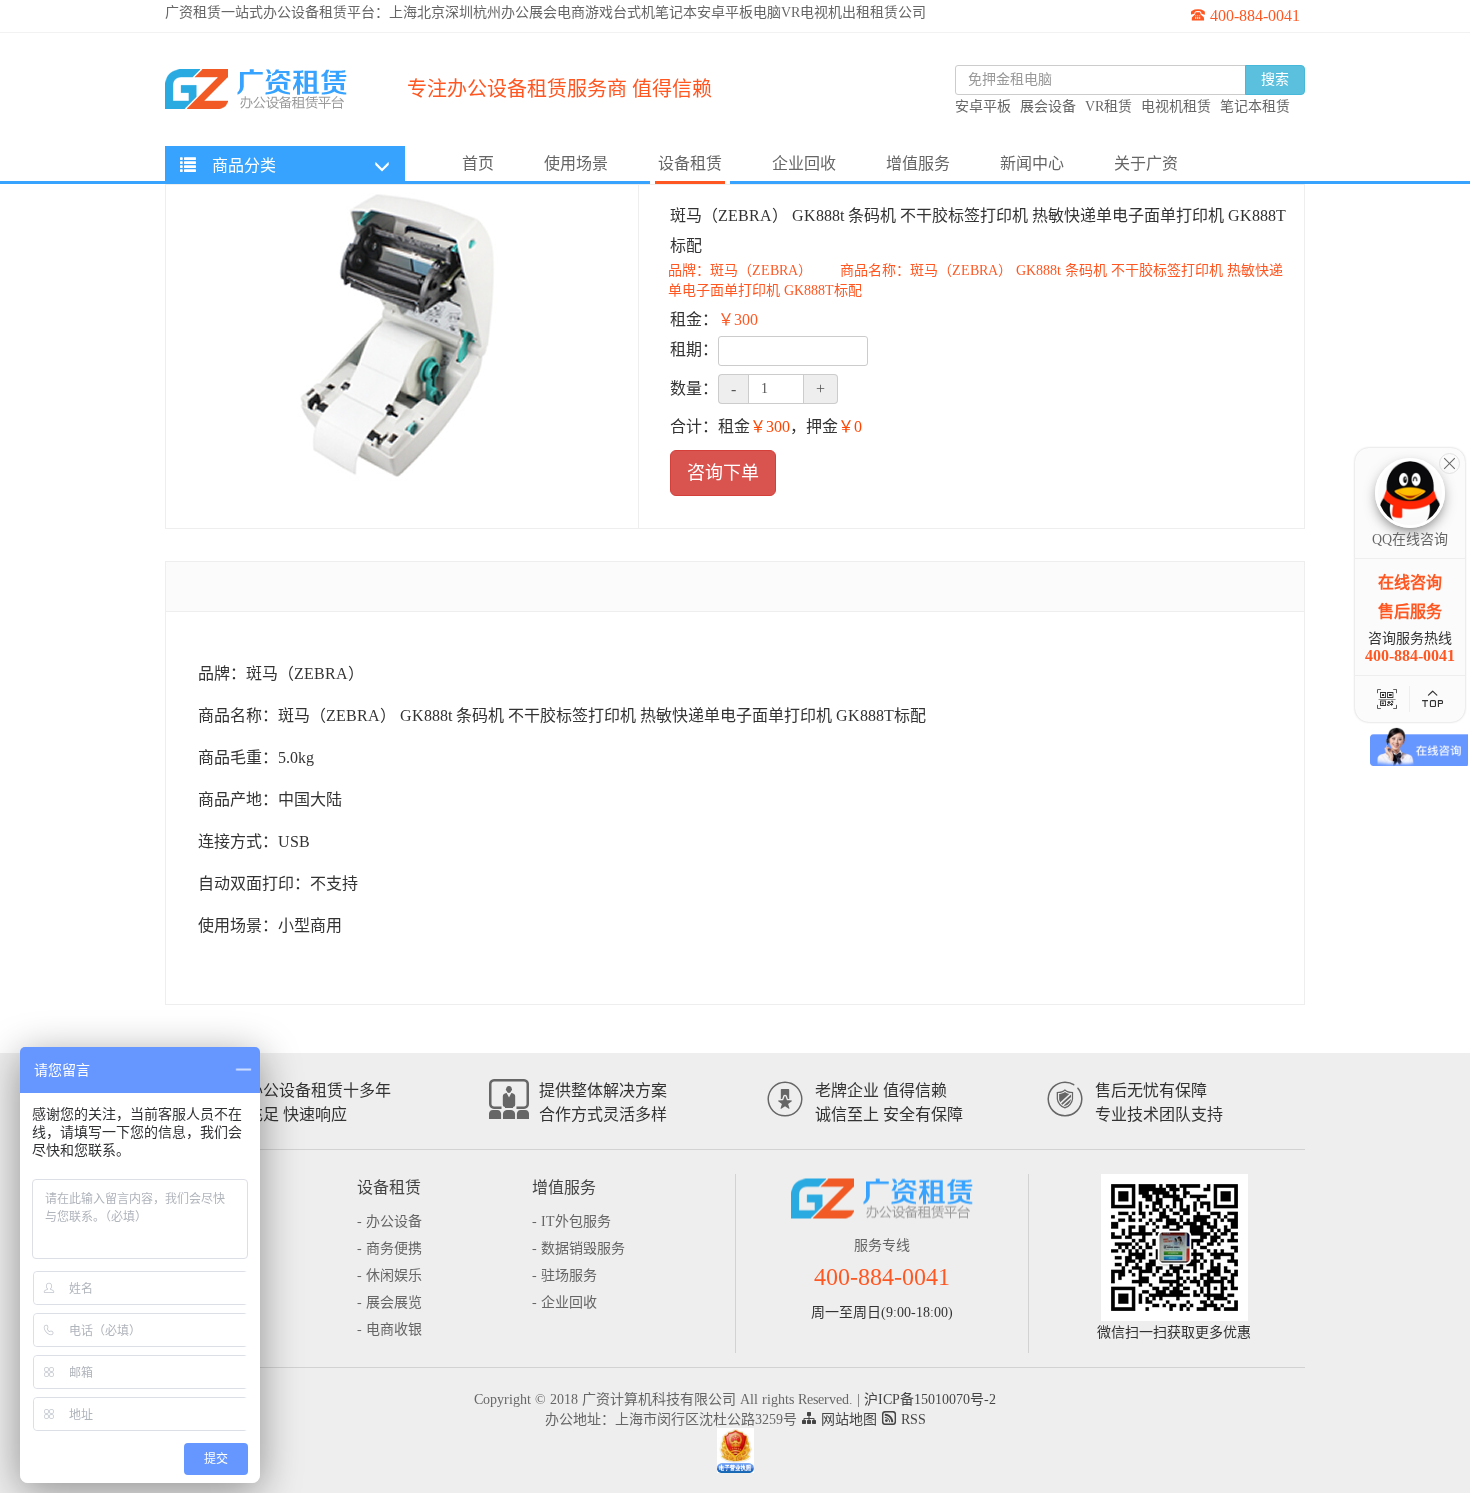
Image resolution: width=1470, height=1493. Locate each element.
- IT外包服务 (571, 1221)
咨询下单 (723, 473)
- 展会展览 (389, 1302)
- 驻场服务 (564, 1275)
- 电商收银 (389, 1329)
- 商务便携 (389, 1248)
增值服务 (918, 163)
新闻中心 (1032, 163)
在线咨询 (1410, 582)
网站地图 (847, 1419)
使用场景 (576, 163)
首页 (478, 163)
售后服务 (1410, 611)
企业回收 (804, 163)
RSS (911, 1419)
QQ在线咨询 (1410, 539)
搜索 (1275, 79)
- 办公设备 (389, 1221)
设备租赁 (690, 163)
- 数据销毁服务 (578, 1248)
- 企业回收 (564, 1302)
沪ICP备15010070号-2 (930, 1399)
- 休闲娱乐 (389, 1275)
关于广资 (1146, 163)
